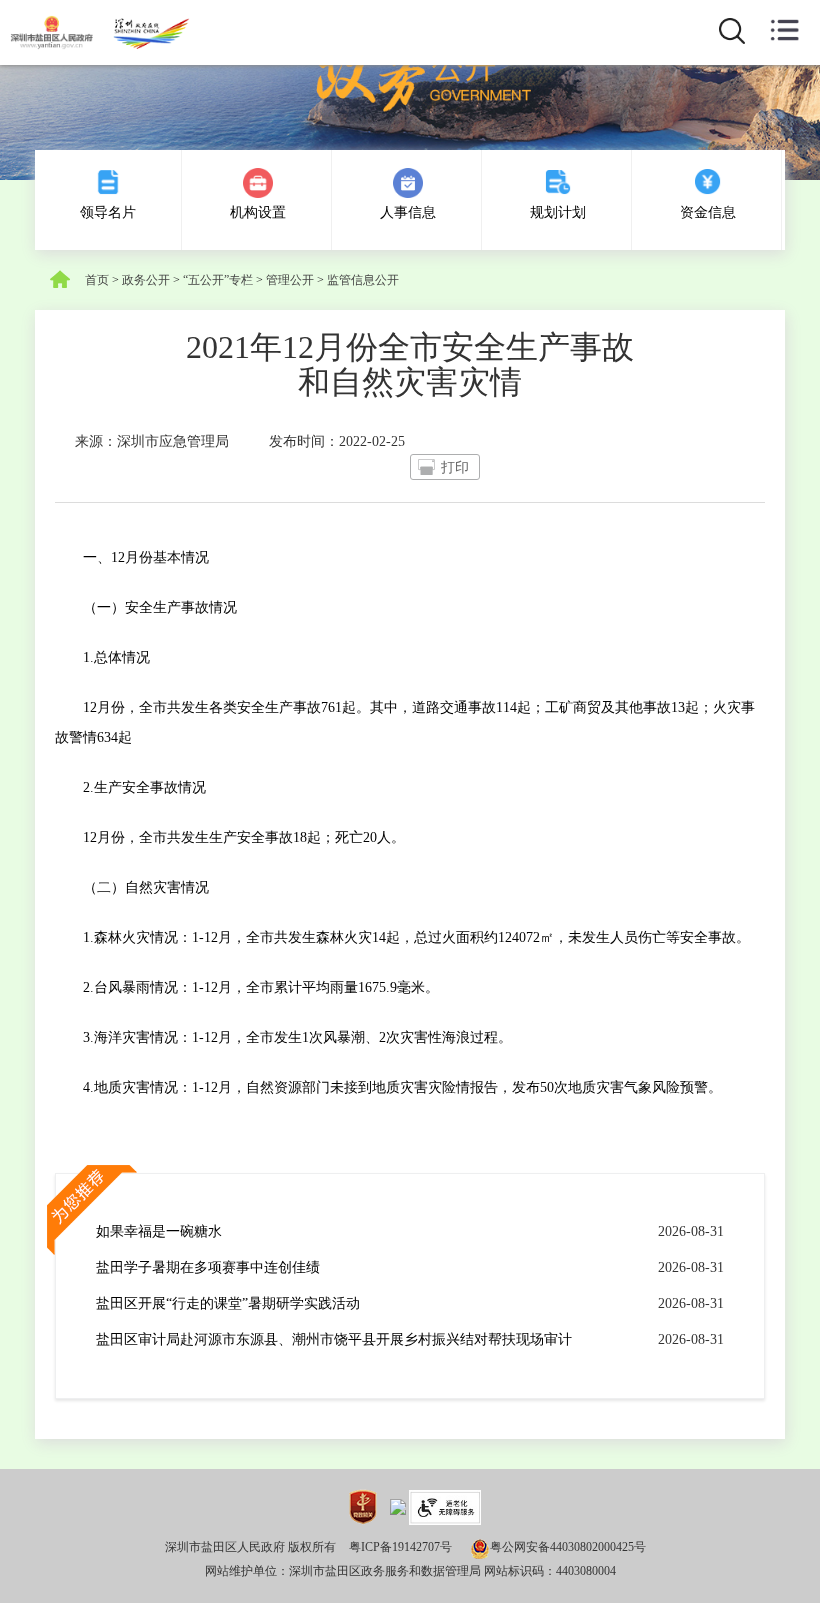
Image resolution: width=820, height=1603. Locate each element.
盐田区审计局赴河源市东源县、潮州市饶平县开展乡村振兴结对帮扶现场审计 (334, 1339)
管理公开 (290, 280)
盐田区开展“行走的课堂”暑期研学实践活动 (228, 1303)
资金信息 (708, 212)
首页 (97, 280)
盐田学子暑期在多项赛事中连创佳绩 (208, 1267)
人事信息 (408, 212)
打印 (455, 467)
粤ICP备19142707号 (400, 1547)
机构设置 (258, 212)
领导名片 (108, 212)
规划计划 (558, 212)
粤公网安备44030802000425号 (568, 1547)
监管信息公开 (363, 280)
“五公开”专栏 (218, 280)
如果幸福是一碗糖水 (159, 1231)
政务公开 (146, 280)
